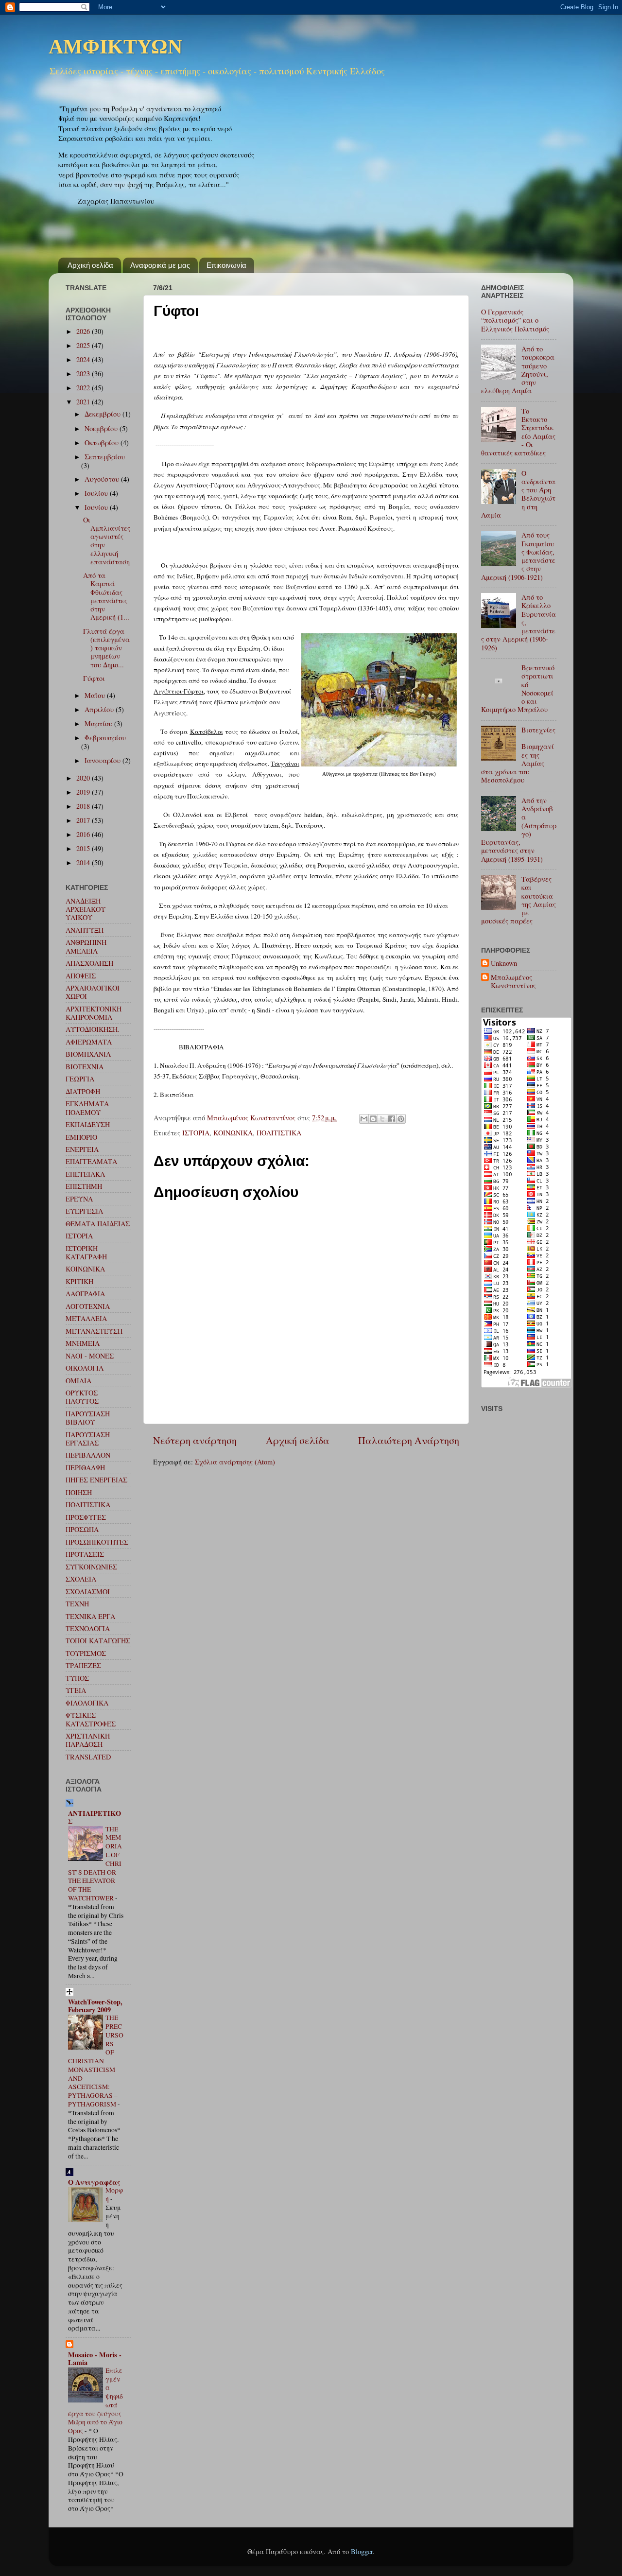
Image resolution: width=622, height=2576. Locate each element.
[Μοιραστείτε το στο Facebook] (392, 1119)
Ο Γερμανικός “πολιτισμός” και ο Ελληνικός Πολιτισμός (515, 320)
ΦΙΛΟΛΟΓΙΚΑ (87, 1703)
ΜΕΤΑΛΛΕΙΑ (86, 1318)
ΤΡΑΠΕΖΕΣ (83, 1665)
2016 (84, 834)
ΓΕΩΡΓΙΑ (80, 1079)
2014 (84, 862)
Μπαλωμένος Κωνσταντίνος (513, 982)
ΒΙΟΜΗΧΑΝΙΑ (88, 1054)
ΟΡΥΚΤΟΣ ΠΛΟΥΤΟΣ (82, 1397)
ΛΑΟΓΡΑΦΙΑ (85, 1294)
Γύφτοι (94, 678)
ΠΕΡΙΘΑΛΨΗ (85, 1468)
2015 (84, 848)
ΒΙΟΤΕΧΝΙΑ (85, 1067)
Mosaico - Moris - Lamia (95, 2358)
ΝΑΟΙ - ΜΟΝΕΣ (90, 1356)
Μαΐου (96, 695)
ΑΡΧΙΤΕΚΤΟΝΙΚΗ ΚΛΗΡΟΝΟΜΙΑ (94, 1013)
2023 (84, 374)
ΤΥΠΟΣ (77, 1678)
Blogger (362, 2551)
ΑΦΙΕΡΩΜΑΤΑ (89, 1042)
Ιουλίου (97, 493)
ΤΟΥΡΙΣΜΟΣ (86, 1653)
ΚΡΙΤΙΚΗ (79, 1281)
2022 (84, 388)
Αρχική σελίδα (90, 265)
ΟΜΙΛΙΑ (78, 1381)
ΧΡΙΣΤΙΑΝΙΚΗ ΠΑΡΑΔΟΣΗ (88, 1740)
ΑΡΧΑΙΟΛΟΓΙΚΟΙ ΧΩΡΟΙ (93, 992)
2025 (84, 345)
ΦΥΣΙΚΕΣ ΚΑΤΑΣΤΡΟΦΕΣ (91, 1719)
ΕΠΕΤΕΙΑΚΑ (85, 1174)
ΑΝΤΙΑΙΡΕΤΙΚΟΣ (95, 1817)
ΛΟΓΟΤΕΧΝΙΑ (88, 1306)
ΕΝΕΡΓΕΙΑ (82, 1149)
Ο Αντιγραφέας (94, 2182)
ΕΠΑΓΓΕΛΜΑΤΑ (91, 1161)
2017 (84, 820)
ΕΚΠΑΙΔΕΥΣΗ (88, 1124)
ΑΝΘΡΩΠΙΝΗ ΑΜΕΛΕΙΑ (86, 946)
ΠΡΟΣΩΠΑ (82, 1529)
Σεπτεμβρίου (105, 457)
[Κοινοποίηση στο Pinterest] (401, 1119)
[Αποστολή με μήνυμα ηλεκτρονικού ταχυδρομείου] (364, 1119)
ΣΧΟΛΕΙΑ (81, 1579)
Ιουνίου (97, 507)
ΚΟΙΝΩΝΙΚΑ (233, 1133)
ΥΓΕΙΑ (76, 1690)
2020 (84, 778)
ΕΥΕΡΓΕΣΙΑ (84, 1211)
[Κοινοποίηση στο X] (382, 1119)
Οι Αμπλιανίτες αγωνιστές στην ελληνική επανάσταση (107, 541)
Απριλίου (100, 709)
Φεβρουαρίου (105, 738)
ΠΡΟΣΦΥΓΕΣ (86, 1517)
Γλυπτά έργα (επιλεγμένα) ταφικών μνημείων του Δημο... (106, 648)
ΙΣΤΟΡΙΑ (196, 1133)
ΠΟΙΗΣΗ (79, 1492)
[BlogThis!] (373, 1119)
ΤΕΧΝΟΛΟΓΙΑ (88, 1628)
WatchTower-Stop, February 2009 (95, 2006)
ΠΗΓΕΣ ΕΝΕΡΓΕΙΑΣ (96, 1480)
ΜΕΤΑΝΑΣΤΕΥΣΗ (94, 1331)
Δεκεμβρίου (104, 414)
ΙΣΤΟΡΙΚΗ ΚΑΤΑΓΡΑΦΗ (86, 1253)
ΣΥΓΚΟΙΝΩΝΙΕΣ (91, 1567)
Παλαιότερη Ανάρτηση (409, 1440)
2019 (84, 792)
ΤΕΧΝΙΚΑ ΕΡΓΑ (90, 1616)
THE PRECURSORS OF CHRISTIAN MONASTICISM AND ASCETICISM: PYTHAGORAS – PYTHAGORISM (96, 2061)
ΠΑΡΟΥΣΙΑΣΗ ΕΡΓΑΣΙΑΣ (88, 1439)
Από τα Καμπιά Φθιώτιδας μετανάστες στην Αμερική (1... (106, 596)
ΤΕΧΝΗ (77, 1604)
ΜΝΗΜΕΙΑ (83, 1343)
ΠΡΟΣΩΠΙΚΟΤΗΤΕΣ (97, 1542)
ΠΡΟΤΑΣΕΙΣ (85, 1554)
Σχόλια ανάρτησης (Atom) (235, 1462)
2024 (84, 359)
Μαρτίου (99, 723)
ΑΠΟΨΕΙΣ (81, 976)
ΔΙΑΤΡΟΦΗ (83, 1091)
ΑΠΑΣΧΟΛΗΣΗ (89, 963)
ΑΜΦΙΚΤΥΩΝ (115, 48)
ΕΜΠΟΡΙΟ (81, 1137)
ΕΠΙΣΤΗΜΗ (84, 1186)
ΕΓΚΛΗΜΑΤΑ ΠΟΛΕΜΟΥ (87, 1108)
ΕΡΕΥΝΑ (79, 1199)
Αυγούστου (103, 479)
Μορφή (114, 2194)
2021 (84, 402)
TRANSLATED (88, 1757)
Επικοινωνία (226, 265)
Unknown (504, 963)
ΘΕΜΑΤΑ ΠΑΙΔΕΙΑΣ (98, 1224)
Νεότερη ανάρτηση (195, 1440)
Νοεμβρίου (102, 428)
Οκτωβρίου (103, 443)
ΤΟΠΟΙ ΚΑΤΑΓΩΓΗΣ (98, 1641)
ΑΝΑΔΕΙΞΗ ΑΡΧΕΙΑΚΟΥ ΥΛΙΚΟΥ (86, 909)
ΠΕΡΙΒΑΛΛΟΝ (88, 1455)
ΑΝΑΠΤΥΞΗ (85, 930)
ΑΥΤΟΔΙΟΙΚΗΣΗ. (93, 1029)
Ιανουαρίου (104, 760)
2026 (84, 331)
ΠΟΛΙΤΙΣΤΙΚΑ (279, 1133)
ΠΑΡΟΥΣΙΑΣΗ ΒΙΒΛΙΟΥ (88, 1418)
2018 (84, 806)
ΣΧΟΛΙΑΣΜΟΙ (88, 1592)
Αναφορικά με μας (160, 265)
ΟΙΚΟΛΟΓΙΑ (85, 1368)
